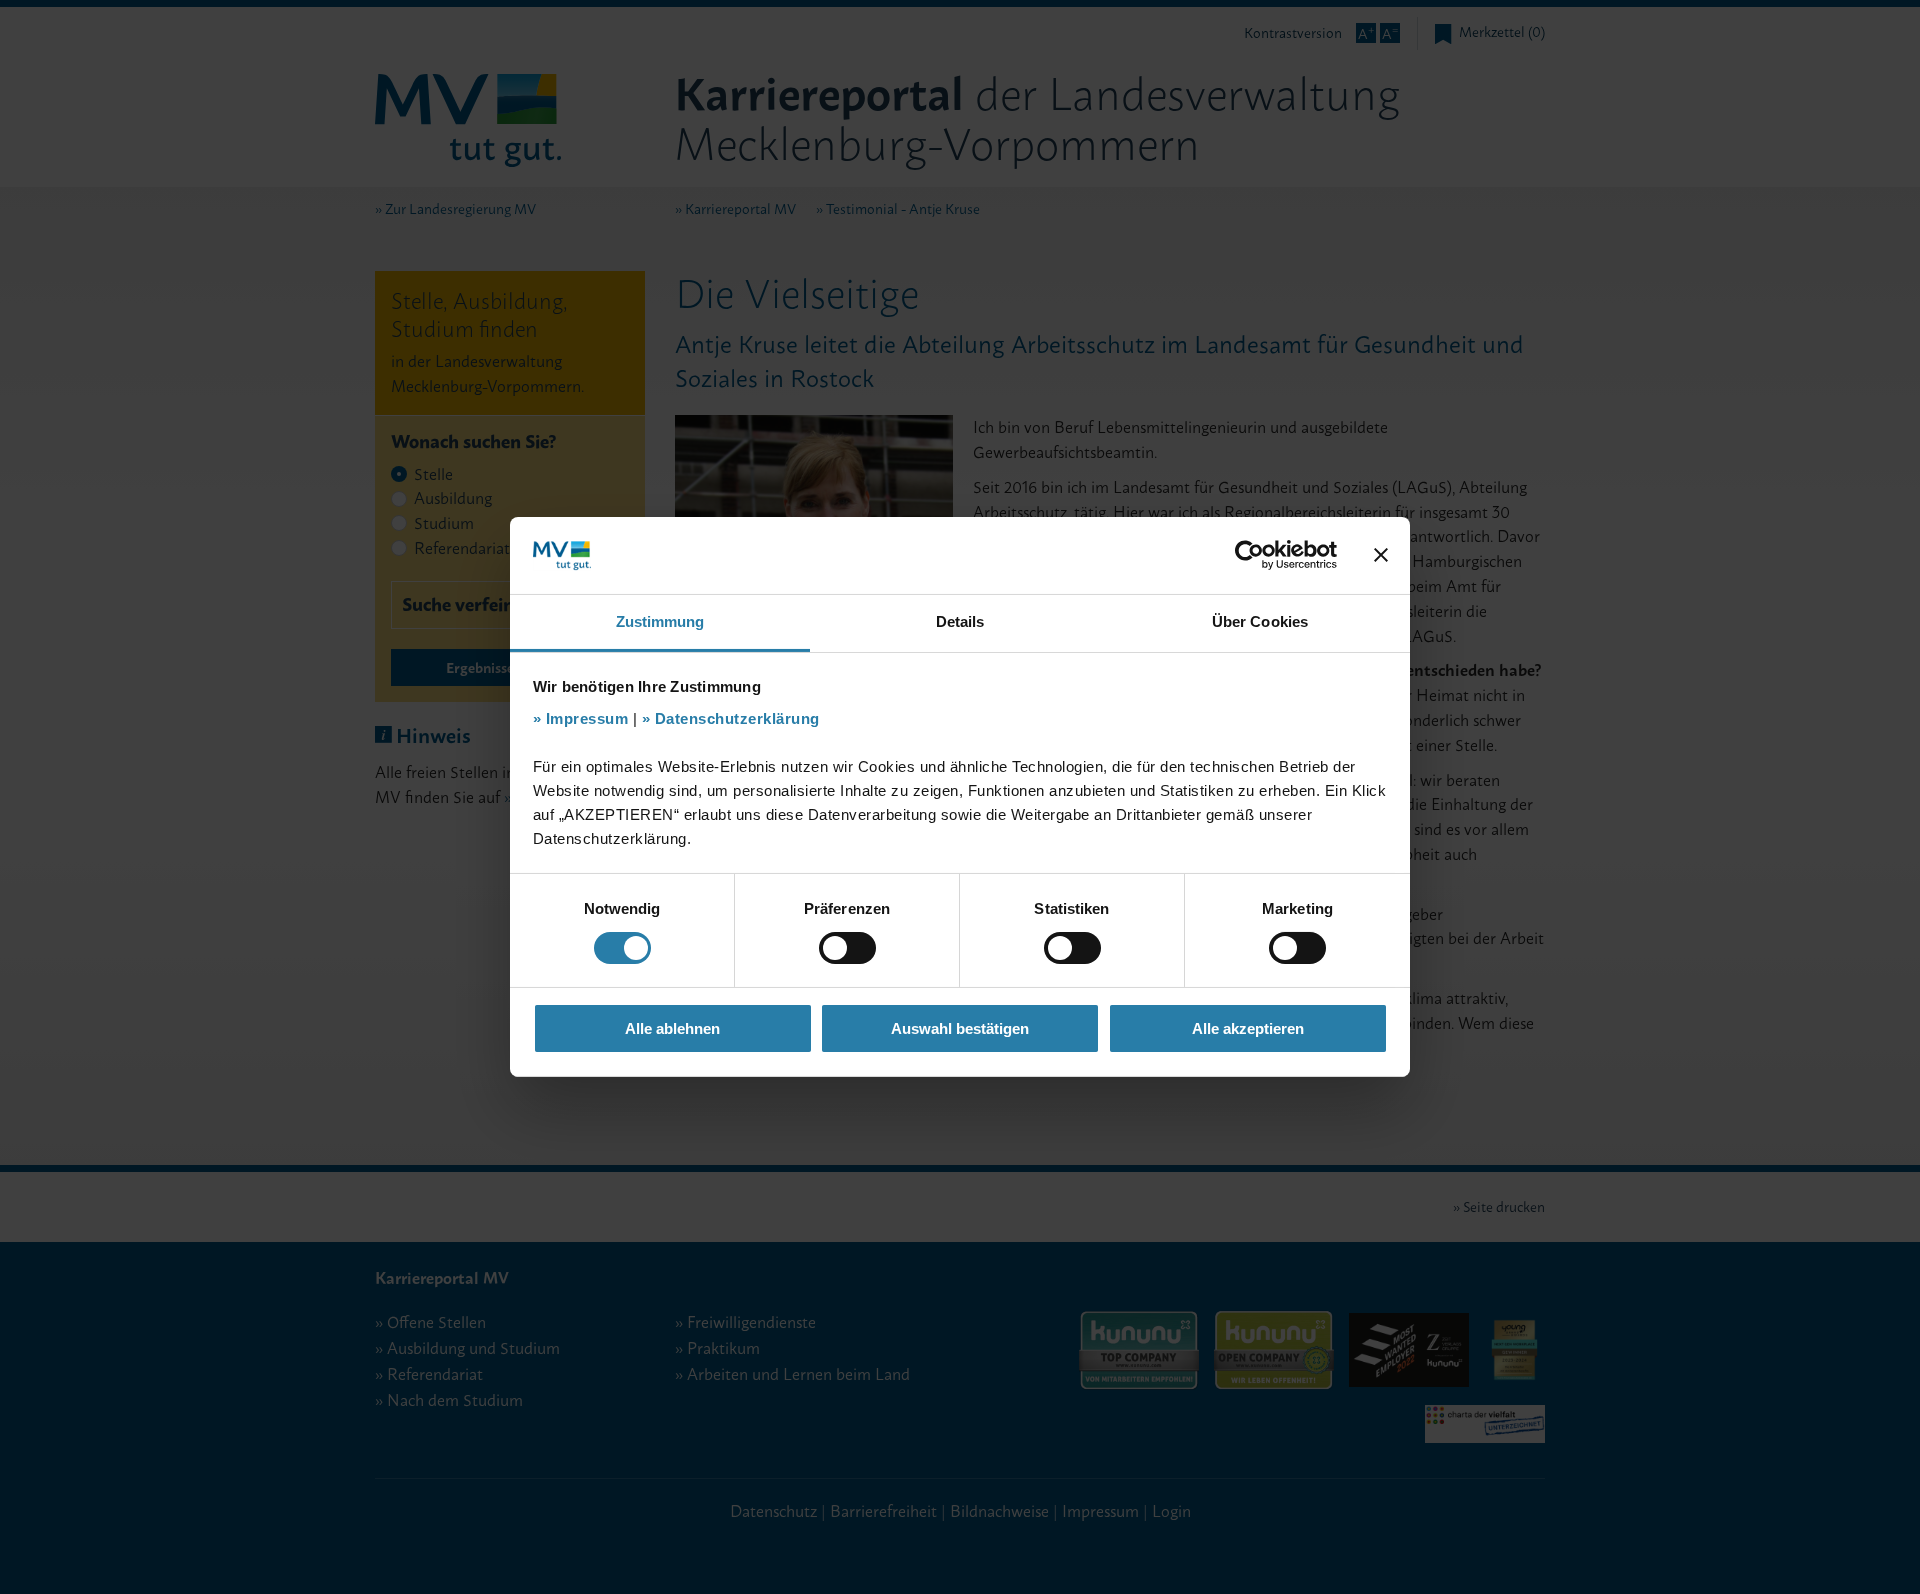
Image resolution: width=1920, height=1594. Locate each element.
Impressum (587, 718)
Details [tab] (960, 621)
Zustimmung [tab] (660, 621)
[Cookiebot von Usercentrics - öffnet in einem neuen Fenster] (1249, 555)
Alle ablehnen (672, 1028)
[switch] (847, 948)
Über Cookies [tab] (1260, 621)
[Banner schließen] (1381, 555)
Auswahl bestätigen (960, 1028)
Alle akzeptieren (1248, 1028)
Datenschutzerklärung (737, 718)
